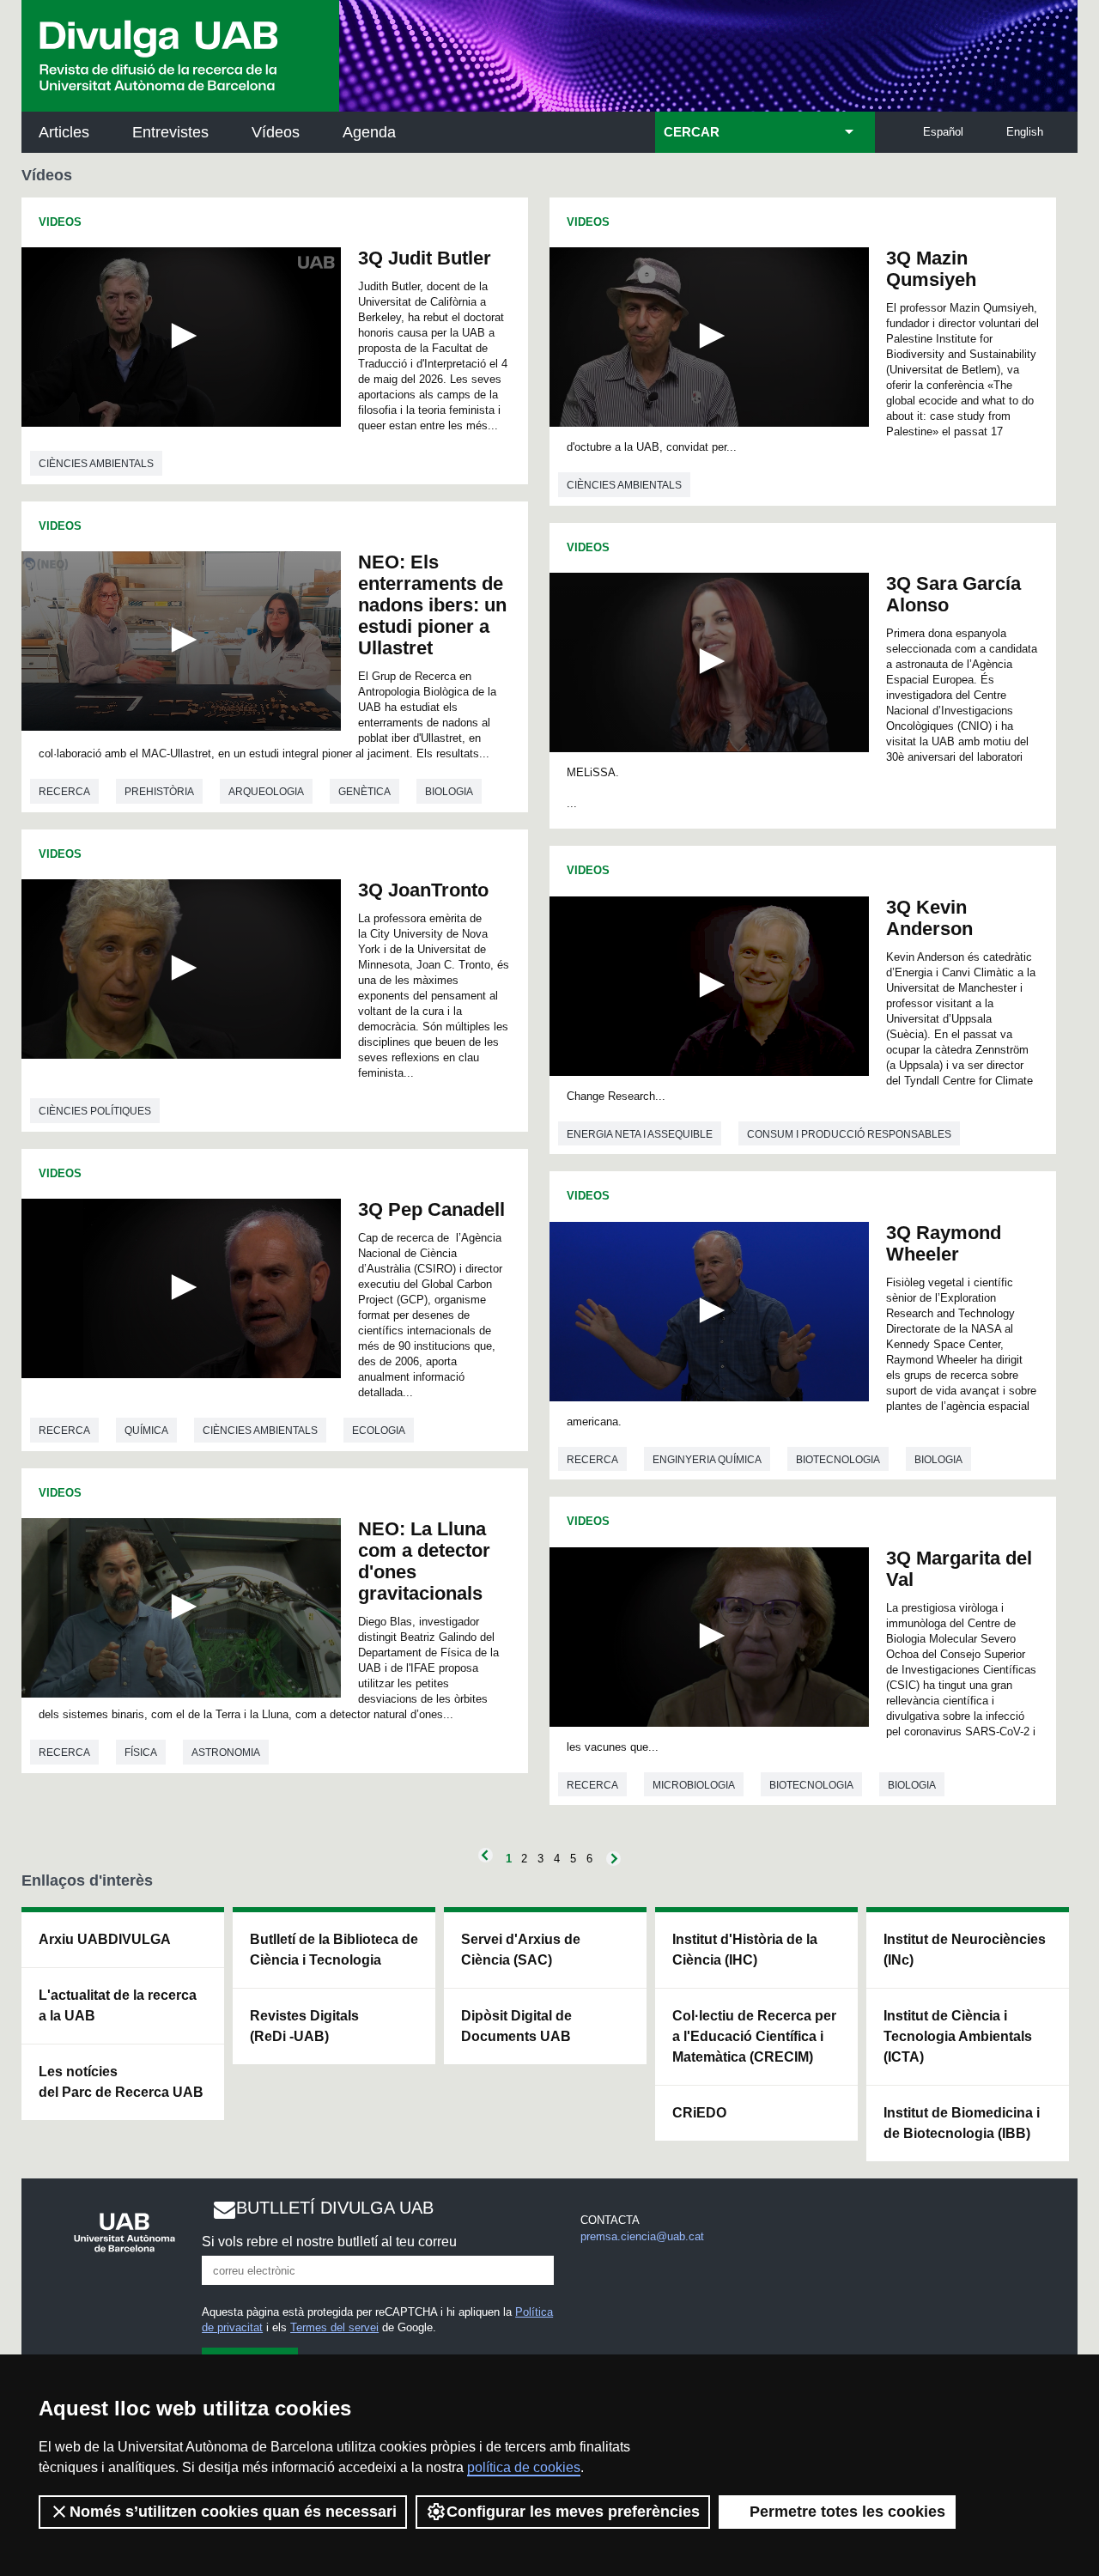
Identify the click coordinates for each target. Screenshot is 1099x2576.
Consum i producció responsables (849, 1134)
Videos (60, 222)
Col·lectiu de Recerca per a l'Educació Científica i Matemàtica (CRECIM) (754, 2036)
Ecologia (379, 1431)
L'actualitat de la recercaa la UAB (118, 2005)
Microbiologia (694, 1785)
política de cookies (524, 2467)
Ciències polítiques (95, 1111)
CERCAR (692, 132)
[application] (181, 337)
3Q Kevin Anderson (929, 918)
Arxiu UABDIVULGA (105, 1939)
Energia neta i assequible (640, 1134)
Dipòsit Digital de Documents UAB (516, 2026)
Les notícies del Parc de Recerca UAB (121, 2082)
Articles (64, 132)
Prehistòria (159, 792)
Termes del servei (334, 2327)
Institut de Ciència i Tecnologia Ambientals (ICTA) (958, 2036)
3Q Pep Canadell (431, 1209)
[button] (181, 336)
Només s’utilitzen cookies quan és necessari (233, 2512)
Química (146, 1431)
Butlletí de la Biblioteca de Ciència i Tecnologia (334, 1950)
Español (943, 132)
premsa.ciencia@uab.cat (642, 2236)
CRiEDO (699, 2113)
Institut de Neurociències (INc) (965, 1950)
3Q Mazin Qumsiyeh (931, 269)
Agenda (369, 132)
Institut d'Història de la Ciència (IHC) (745, 1950)
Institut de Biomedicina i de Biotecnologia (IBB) (962, 2123)
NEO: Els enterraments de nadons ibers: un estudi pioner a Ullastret (432, 605)
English (1025, 132)
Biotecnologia (838, 1460)
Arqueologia (266, 792)
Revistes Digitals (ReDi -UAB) (304, 2026)
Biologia (449, 792)
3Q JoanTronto (423, 890)
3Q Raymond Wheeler (944, 1243)
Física (141, 1753)
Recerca (64, 792)
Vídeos (276, 132)
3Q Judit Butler (425, 258)
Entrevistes (170, 132)
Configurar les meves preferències (573, 2512)
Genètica (364, 792)
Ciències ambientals (96, 464)
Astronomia (226, 1753)
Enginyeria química (707, 1460)
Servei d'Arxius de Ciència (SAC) (521, 1950)
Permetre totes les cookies (847, 2512)
